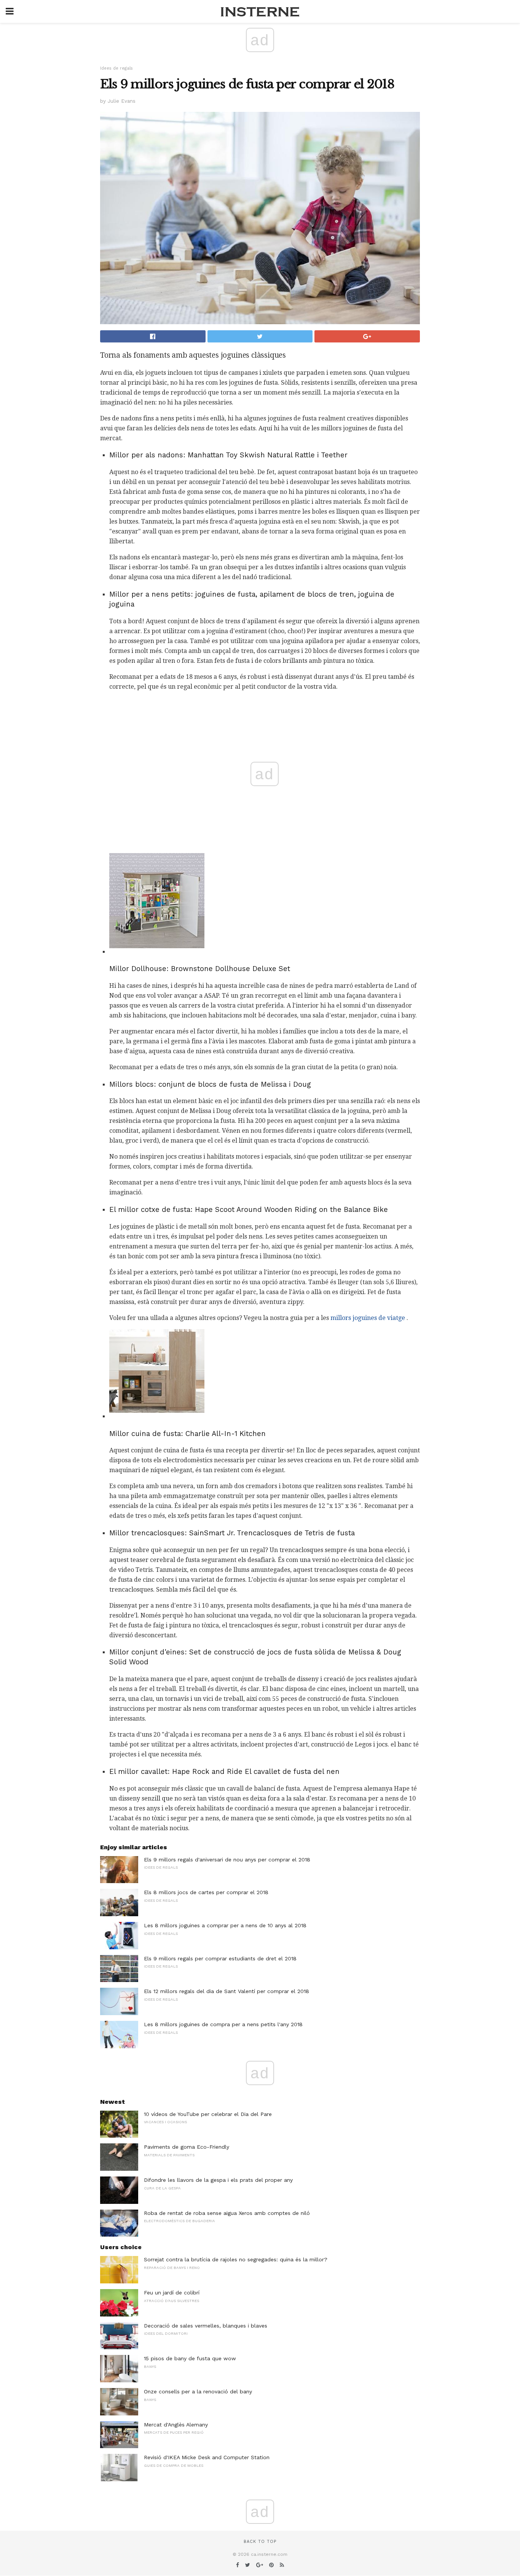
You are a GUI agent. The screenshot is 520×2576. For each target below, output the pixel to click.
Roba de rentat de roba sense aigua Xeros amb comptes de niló (227, 2213)
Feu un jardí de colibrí (172, 2293)
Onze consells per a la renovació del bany (198, 2391)
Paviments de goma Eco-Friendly (187, 2147)
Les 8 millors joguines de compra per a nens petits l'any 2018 (223, 2024)
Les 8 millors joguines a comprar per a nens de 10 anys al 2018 (225, 1925)
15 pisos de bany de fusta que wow (190, 2358)
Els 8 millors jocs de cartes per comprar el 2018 (206, 1892)
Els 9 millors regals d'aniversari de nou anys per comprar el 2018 (227, 1860)
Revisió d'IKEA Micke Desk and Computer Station (207, 2457)
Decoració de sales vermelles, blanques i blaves (206, 2326)
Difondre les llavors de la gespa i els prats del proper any (218, 2180)
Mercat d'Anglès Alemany (176, 2425)
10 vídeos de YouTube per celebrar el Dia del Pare (208, 2114)
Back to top (260, 2542)
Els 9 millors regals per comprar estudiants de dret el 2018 (220, 1958)
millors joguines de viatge (368, 1318)
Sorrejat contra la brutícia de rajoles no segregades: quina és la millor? (236, 2259)
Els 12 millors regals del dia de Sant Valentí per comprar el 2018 (227, 1991)
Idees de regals (116, 68)
